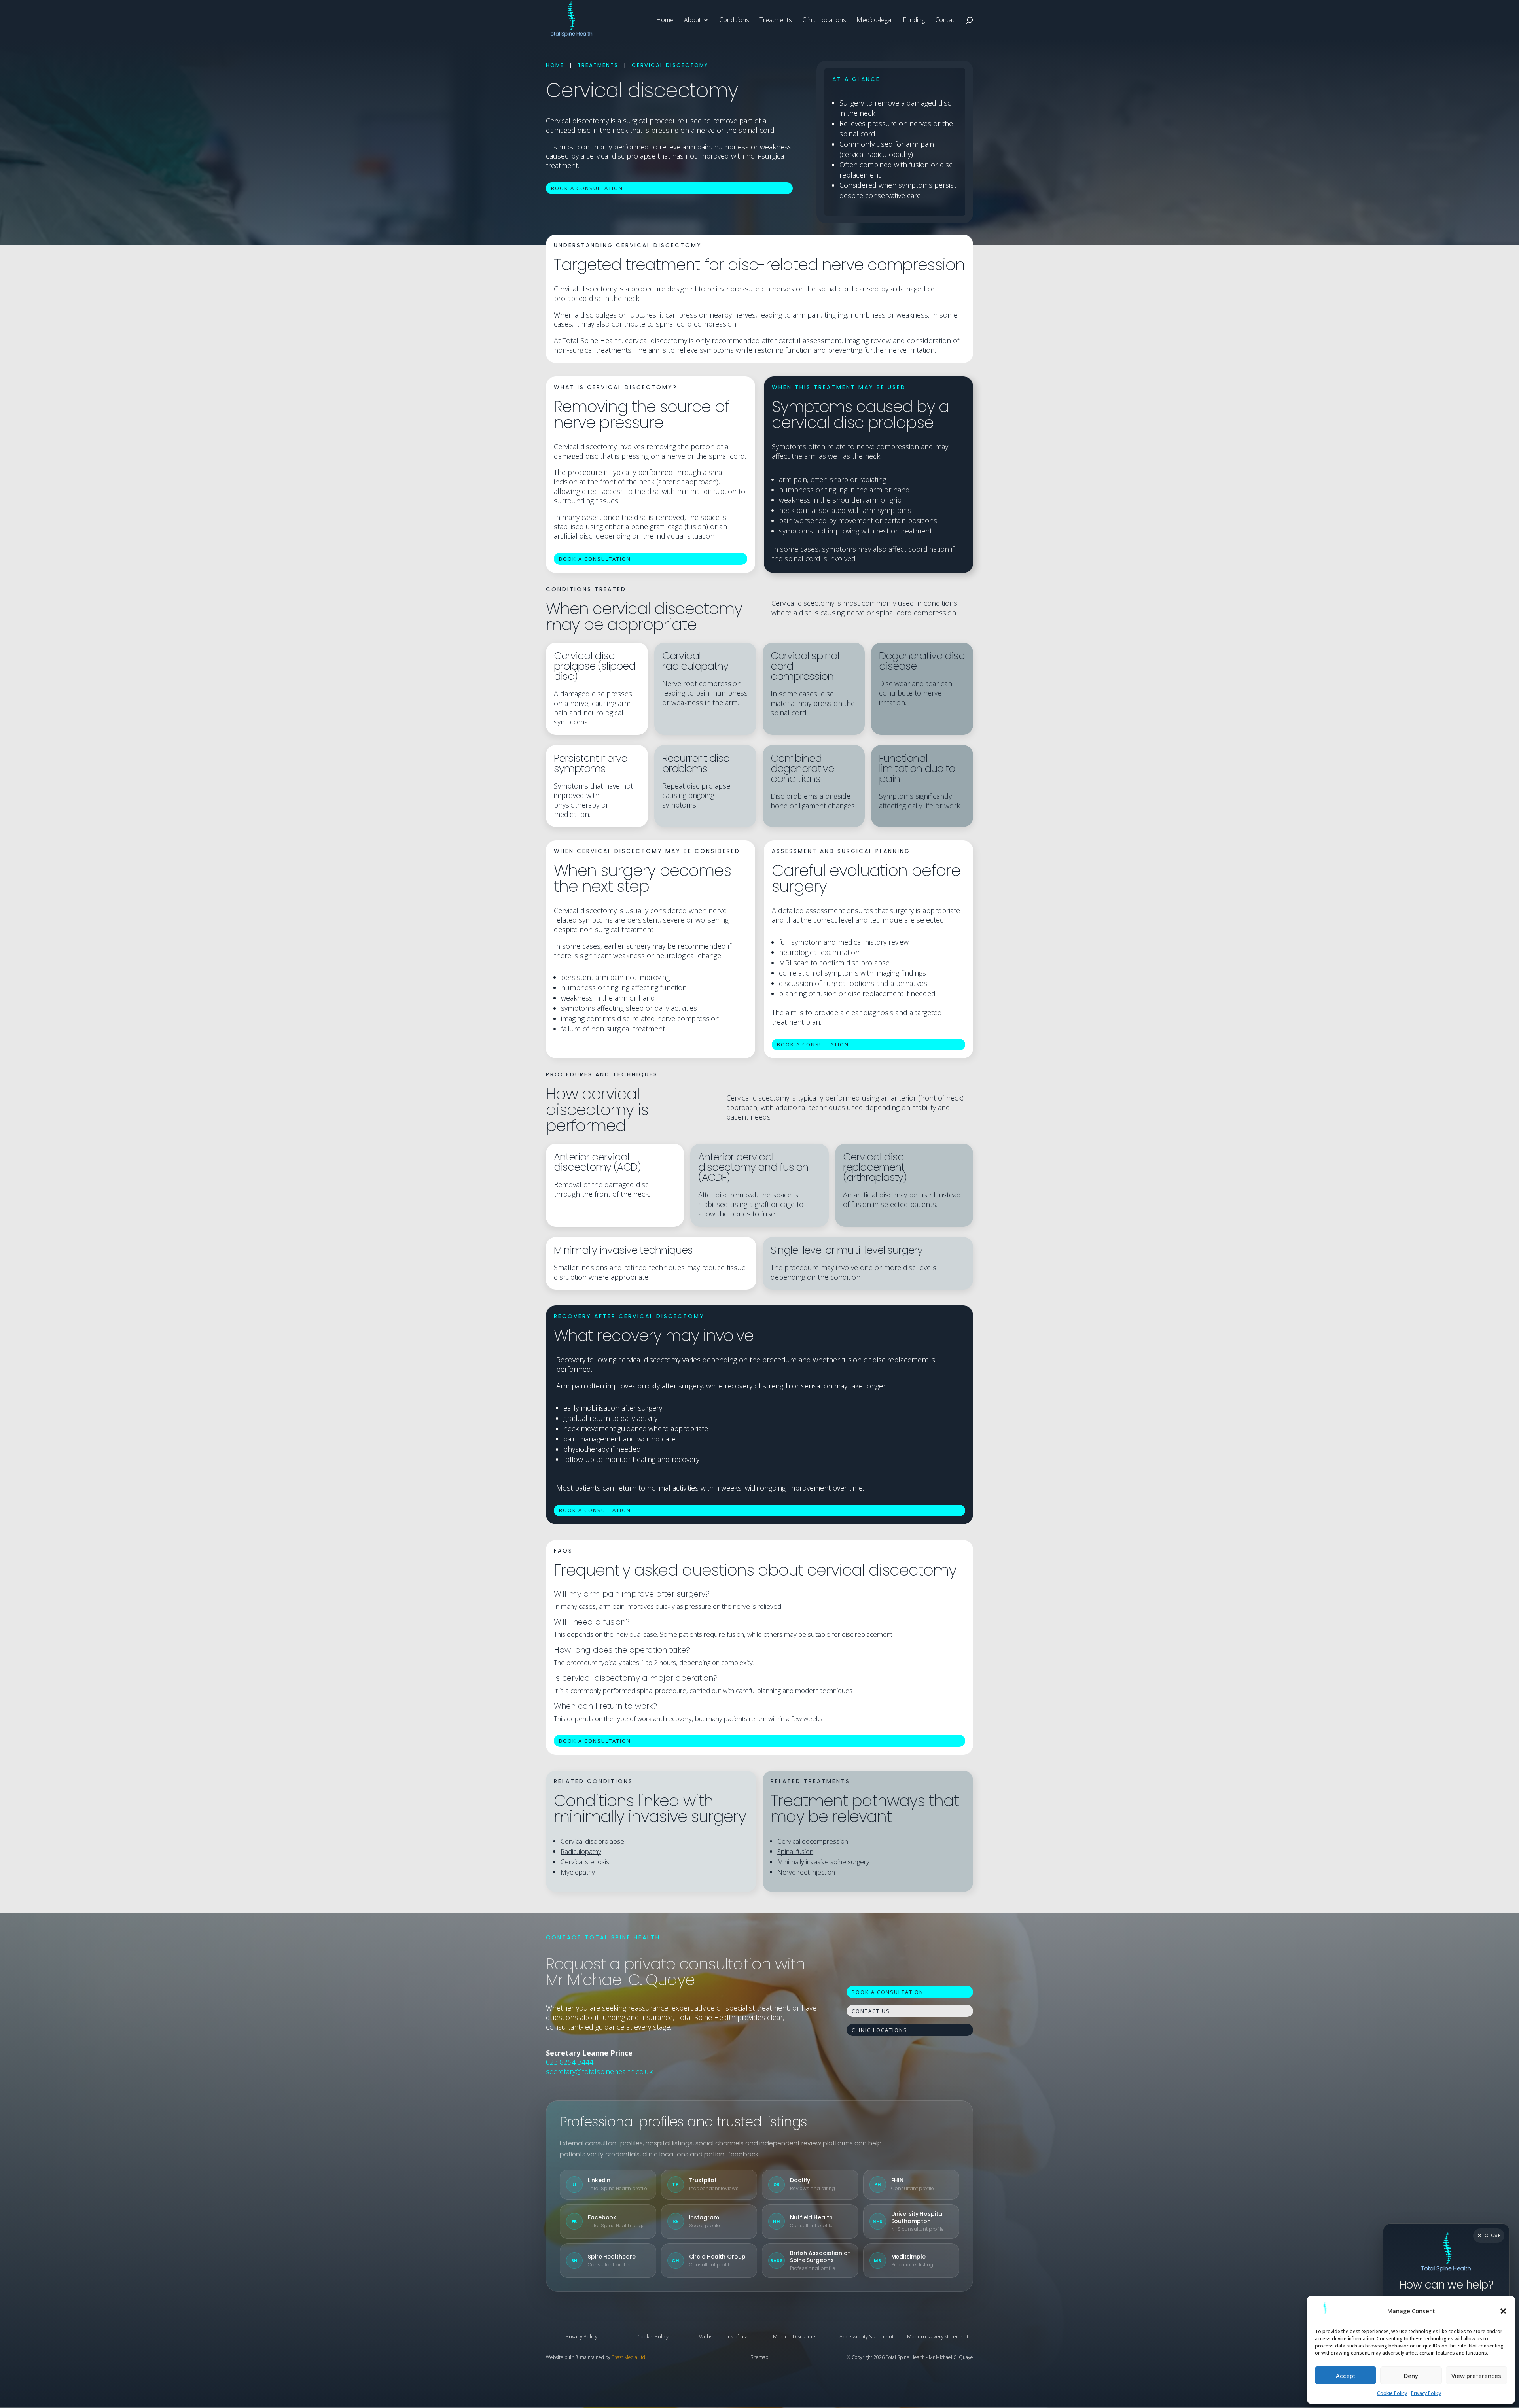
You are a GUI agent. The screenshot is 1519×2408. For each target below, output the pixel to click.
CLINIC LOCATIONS (880, 2030)
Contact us (871, 2011)
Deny (1411, 2376)
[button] (1503, 2311)
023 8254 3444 (570, 2062)
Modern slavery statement (938, 2336)
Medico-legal (874, 21)
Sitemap (759, 2357)
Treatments (776, 21)
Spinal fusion (795, 1851)
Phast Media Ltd (628, 2357)
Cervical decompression (813, 1841)
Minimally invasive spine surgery (823, 1862)
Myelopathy (578, 1872)
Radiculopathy (581, 1851)
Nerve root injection (806, 1872)
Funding (914, 21)
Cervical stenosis (585, 1862)
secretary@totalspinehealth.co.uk (599, 2071)
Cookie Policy (1392, 2393)
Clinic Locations (824, 21)
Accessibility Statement (867, 2336)
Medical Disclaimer (795, 2336)
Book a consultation (587, 188)
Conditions (734, 21)
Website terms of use (724, 2336)
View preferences (1476, 2376)
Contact (946, 21)
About (692, 21)
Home (665, 21)
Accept (1346, 2376)
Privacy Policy (1426, 2393)
